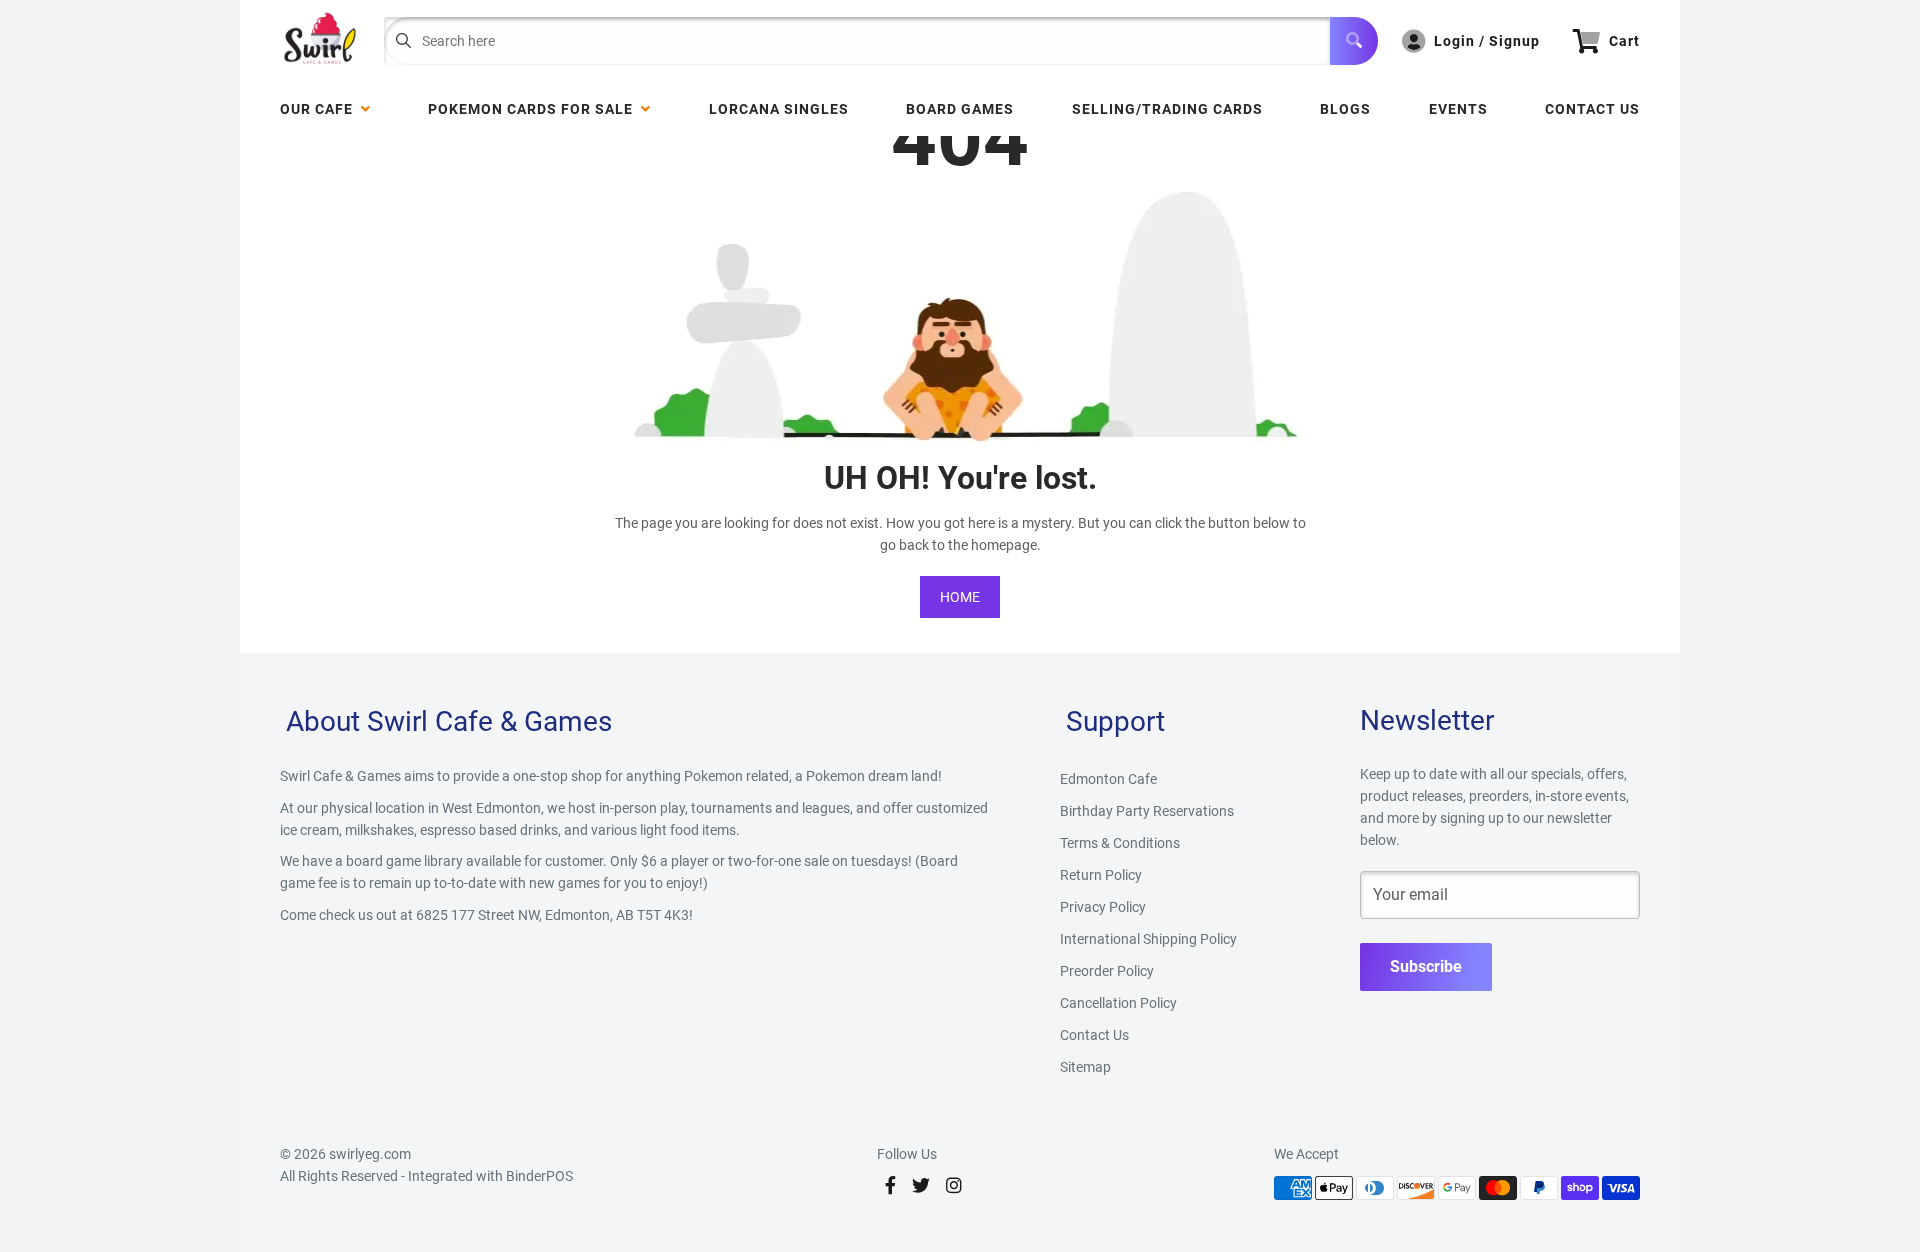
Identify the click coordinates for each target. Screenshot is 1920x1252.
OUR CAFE (320, 109)
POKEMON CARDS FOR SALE (534, 109)
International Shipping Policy (1148, 939)
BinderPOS (539, 1176)
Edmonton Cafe (1108, 779)
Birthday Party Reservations (1147, 811)
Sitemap (1085, 1067)
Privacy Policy (1103, 907)
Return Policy (1101, 875)
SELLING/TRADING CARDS (1167, 109)
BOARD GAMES (960, 109)
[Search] (1354, 41)
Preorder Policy (1107, 971)
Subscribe (1426, 966)
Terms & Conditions (1120, 843)
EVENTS (1458, 109)
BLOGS (1345, 109)
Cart (1624, 41)
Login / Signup (1487, 41)
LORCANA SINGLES (779, 109)
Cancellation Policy (1118, 1003)
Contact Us (1592, 109)
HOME (960, 597)
